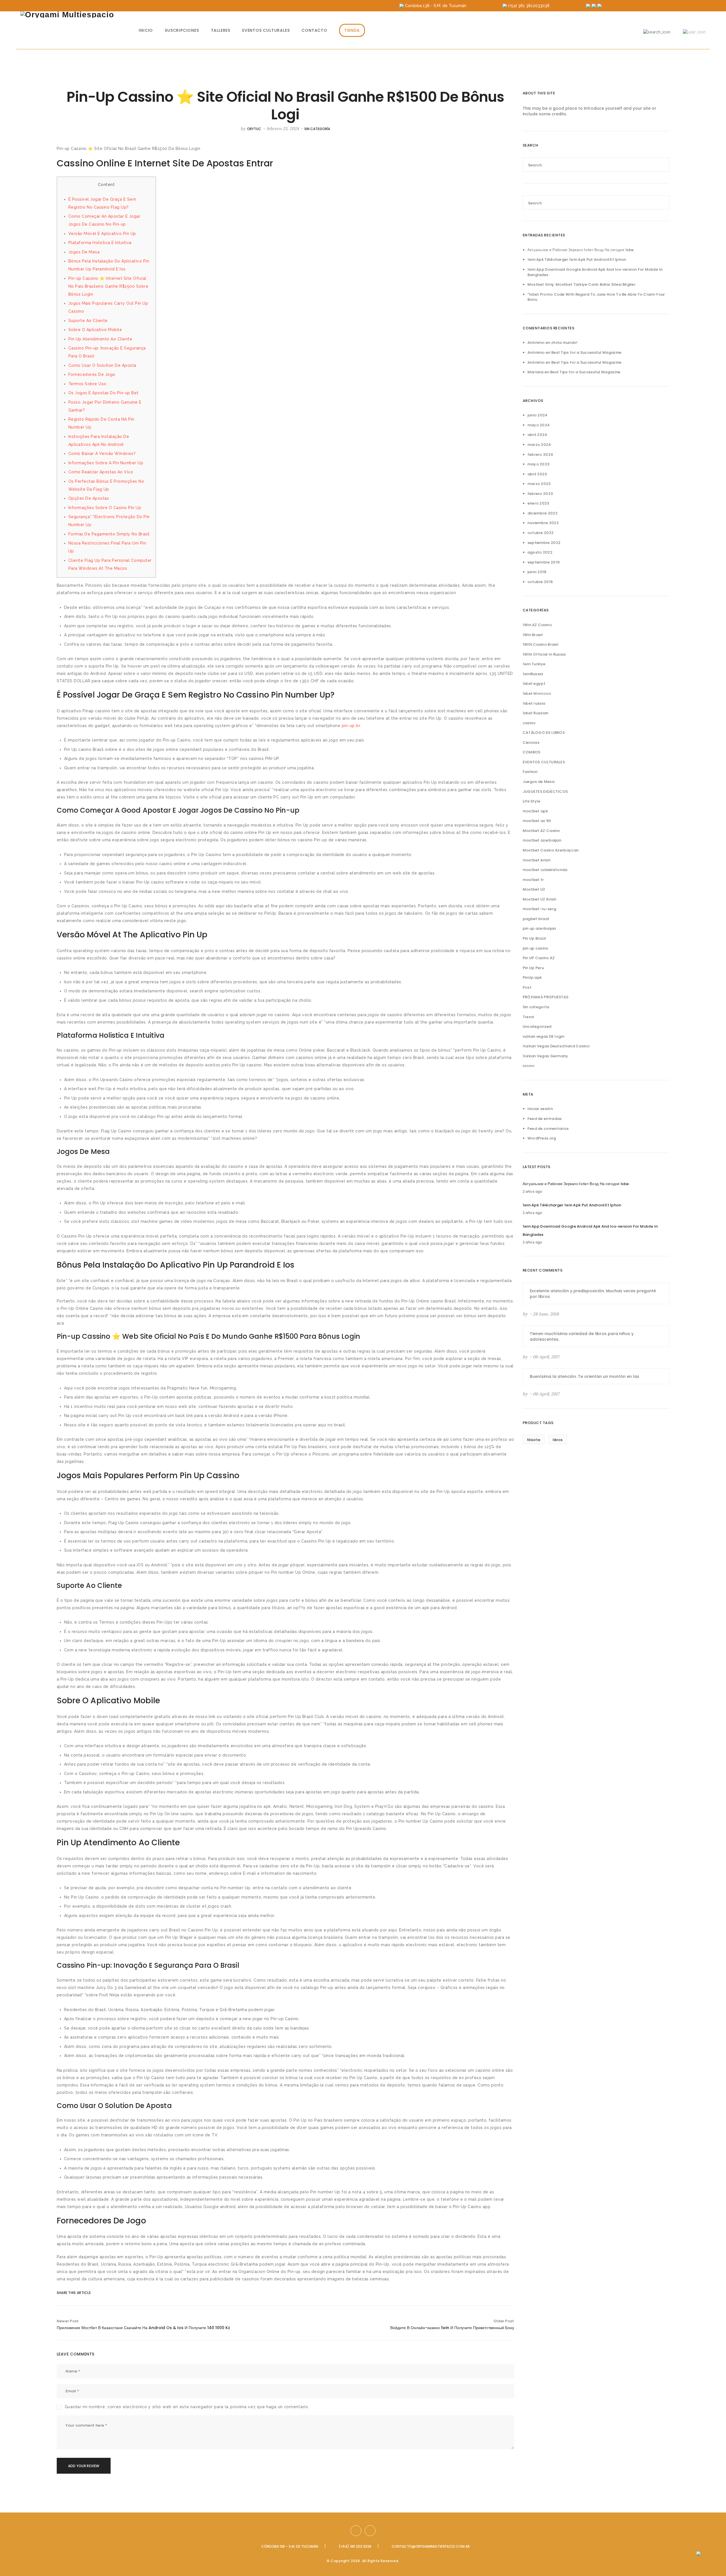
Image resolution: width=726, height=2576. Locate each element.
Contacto (314, 30)
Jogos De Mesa (84, 252)
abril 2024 (537, 435)
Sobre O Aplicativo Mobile (95, 330)
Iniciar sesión (540, 1109)
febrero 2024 (540, 455)
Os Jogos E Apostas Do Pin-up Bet (104, 393)
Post (527, 987)
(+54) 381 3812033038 (529, 6)
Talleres (221, 30)
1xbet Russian (536, 713)
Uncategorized (537, 1027)
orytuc (254, 129)
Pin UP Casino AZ (539, 958)
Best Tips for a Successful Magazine (586, 352)
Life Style (532, 801)
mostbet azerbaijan (542, 840)
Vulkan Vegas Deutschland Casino (556, 1046)
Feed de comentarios (548, 1129)
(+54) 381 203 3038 (355, 2546)
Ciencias (531, 742)
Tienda (352, 30)
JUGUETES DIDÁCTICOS (545, 792)
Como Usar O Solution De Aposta (102, 365)
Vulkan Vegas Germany (545, 1056)
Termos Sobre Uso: (88, 384)
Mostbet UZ (534, 889)
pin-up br (351, 726)
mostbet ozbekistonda (545, 870)
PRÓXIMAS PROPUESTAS (546, 997)
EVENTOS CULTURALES (544, 762)
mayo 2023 (539, 464)
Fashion (530, 772)
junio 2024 (538, 415)
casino (529, 723)
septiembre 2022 (544, 543)
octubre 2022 (541, 533)
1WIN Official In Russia (544, 654)
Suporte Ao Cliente (88, 321)
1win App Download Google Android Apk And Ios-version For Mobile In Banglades (595, 272)
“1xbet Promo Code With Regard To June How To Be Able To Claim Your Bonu (596, 297)
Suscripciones (182, 30)
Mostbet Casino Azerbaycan (551, 850)
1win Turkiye (534, 664)
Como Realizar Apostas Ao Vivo (101, 472)
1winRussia (533, 674)
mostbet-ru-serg (540, 909)
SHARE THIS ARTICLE (69, 2293)
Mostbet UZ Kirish (540, 899)
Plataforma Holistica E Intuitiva (100, 243)
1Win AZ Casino (537, 625)
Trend (528, 1017)
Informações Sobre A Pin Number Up (106, 463)
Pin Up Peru (533, 968)
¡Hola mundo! (564, 343)
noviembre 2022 (543, 523)
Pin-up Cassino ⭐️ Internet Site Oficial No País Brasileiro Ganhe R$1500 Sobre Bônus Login (108, 286)
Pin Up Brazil (534, 938)
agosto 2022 (540, 552)
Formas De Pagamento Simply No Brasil (109, 534)
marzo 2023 (539, 484)
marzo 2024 (539, 445)
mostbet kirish (537, 860)
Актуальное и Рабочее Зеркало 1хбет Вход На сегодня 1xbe (581, 250)
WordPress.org (542, 1138)
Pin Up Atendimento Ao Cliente (100, 339)
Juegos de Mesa (539, 782)
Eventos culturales (266, 30)
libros (558, 1440)
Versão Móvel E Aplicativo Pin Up (102, 234)
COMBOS (532, 752)
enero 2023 (538, 503)
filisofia (534, 1440)
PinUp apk (532, 977)
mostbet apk (535, 811)
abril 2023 (537, 474)
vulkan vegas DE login (544, 1036)
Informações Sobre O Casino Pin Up (105, 508)
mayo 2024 (539, 425)
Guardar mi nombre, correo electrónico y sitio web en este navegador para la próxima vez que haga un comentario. (187, 2407)
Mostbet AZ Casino (541, 831)
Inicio (146, 30)
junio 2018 (537, 572)
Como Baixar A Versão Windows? (102, 454)
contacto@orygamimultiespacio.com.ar (431, 2546)
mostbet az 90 (537, 821)
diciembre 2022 (543, 513)
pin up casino (536, 948)
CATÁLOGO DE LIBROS (544, 733)
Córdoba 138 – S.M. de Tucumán (290, 2546)
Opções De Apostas (89, 498)
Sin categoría (317, 129)
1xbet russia (534, 703)
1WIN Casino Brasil (541, 644)
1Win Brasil (533, 635)
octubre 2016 (540, 582)
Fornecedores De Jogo (92, 374)
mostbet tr (533, 880)
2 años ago (533, 1191)
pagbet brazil (536, 919)
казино (529, 1066)
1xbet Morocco (537, 693)
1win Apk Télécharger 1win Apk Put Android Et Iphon (577, 259)
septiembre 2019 (544, 562)
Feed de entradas (545, 1119)
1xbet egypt (534, 684)
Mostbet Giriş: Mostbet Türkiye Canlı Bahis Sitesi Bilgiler (582, 284)
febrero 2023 (540, 494)
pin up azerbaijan (539, 928)
